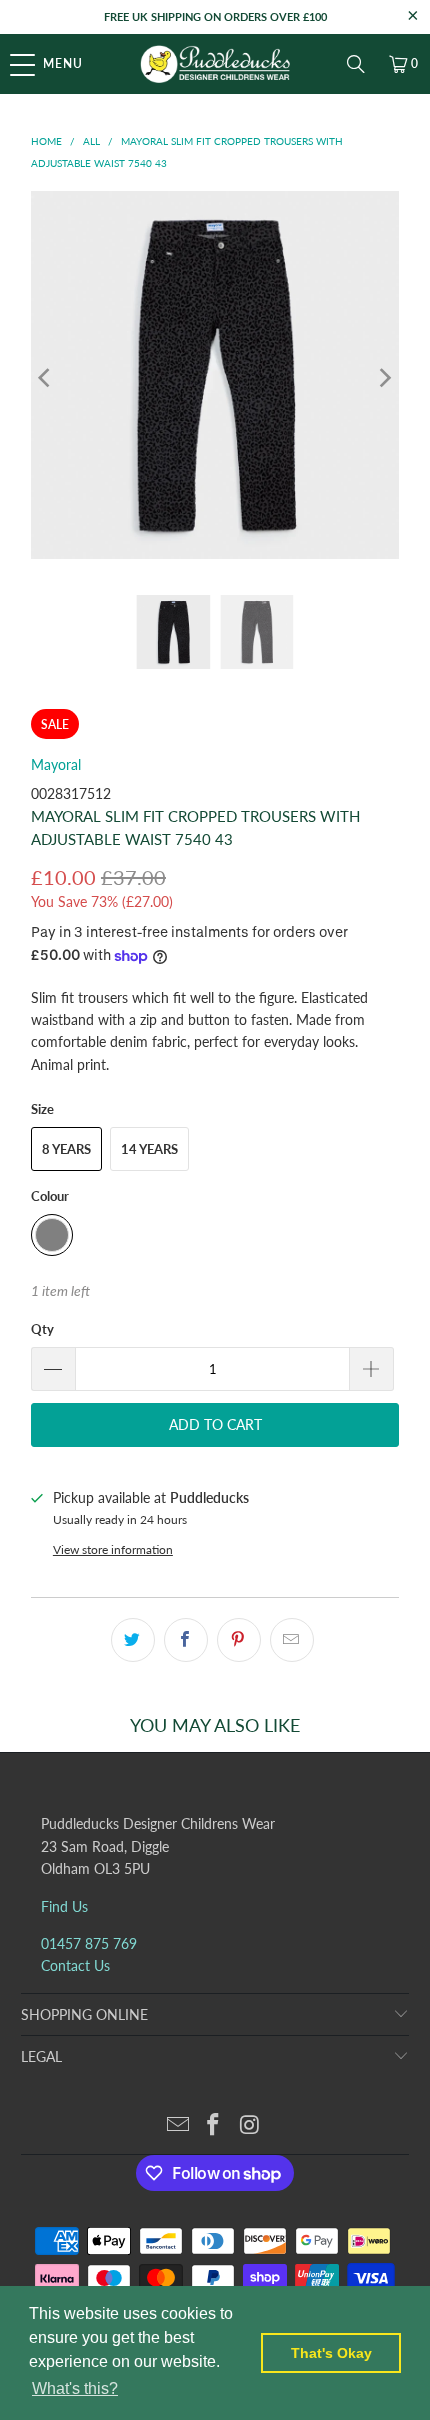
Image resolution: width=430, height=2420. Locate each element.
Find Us (64, 1906)
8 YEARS (66, 1149)
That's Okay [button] (331, 2353)
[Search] (356, 64)
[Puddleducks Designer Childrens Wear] (215, 64)
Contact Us (75, 1965)
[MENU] (10, 64)
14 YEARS (149, 1149)
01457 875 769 (89, 1943)
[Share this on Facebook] (186, 1640)
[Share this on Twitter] (133, 1640)
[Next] (384, 378)
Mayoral (56, 764)
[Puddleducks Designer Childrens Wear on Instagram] (250, 2125)
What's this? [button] (75, 2388)
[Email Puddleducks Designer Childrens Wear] (178, 2125)
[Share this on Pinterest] (239, 1640)
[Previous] (46, 378)
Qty (42, 1329)
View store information (113, 1549)
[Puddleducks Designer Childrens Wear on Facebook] (214, 2125)
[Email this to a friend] (292, 1640)
